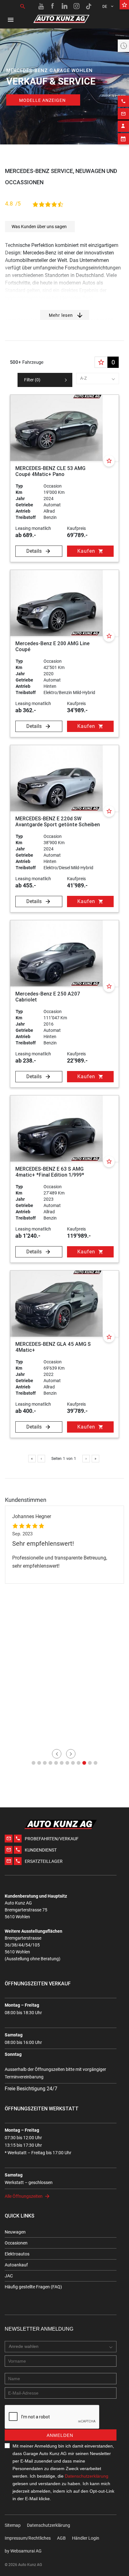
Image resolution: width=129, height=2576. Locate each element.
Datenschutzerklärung (87, 2476)
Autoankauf (16, 2265)
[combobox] (98, 379)
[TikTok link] (89, 6)
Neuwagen (15, 2232)
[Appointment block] (123, 139)
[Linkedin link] (65, 6)
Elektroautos (17, 2254)
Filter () (32, 380)
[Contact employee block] (123, 126)
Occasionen (16, 2243)
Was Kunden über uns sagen (39, 227)
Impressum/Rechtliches (28, 2538)
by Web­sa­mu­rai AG (23, 2551)
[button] (34, 1763)
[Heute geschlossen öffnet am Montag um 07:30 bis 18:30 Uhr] (123, 46)
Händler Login (86, 2538)
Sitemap (13, 2525)
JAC (9, 2276)
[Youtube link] (41, 6)
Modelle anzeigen (42, 100)
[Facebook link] (53, 6)
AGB (61, 2538)
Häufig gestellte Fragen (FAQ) (33, 2287)
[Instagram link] (77, 6)
